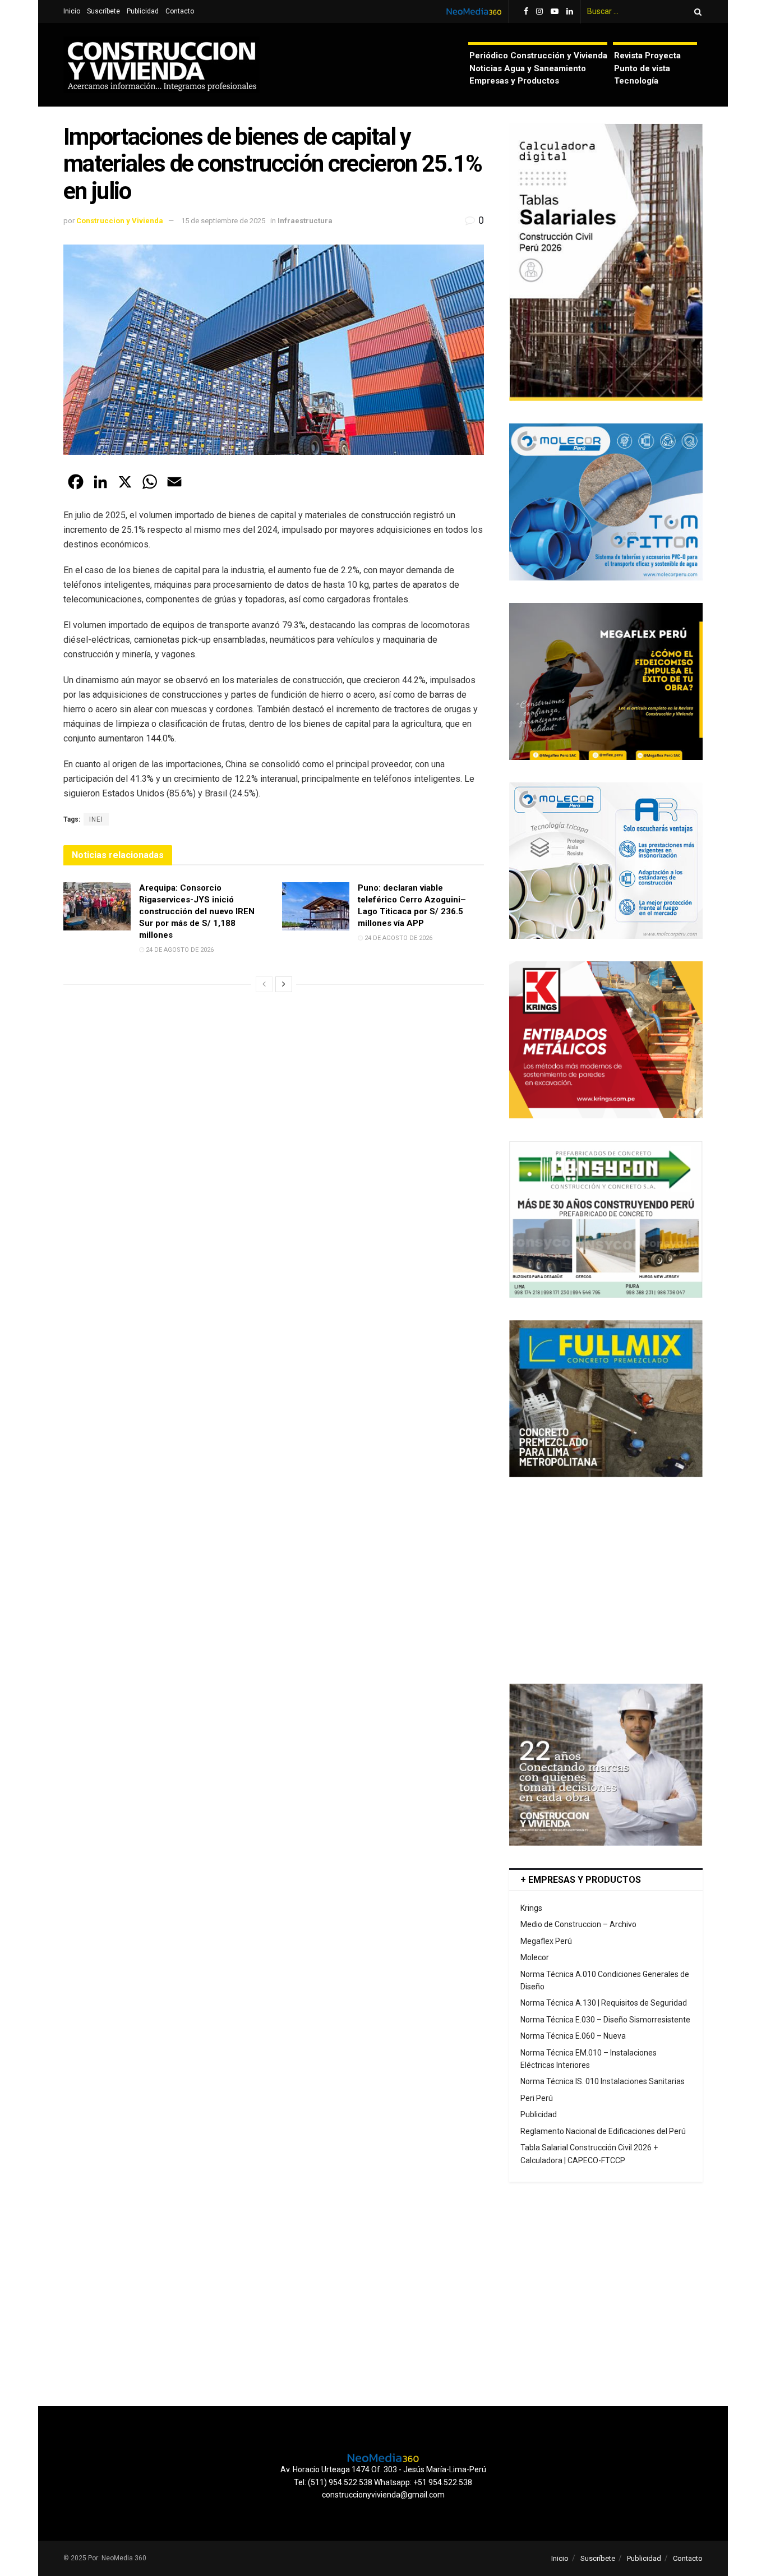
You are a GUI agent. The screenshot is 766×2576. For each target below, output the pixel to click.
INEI (96, 819)
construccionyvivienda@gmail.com (383, 2495)
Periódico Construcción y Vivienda (538, 56)
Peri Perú (537, 2098)
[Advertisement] (606, 1580)
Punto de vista (642, 68)
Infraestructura (305, 221)
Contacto (180, 11)
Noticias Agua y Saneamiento (528, 68)
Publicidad (143, 11)
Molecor (535, 1957)
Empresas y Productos (514, 81)
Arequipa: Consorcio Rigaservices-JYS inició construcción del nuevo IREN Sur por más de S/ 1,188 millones (197, 911)
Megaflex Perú (546, 1941)
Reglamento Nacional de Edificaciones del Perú (603, 2131)
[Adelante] (284, 984)
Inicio (72, 11)
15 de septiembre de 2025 (223, 221)
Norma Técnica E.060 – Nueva (573, 2036)
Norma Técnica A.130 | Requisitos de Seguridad (604, 2003)
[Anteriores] (264, 984)
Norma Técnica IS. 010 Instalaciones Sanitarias (603, 2081)
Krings (531, 1908)
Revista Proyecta (647, 56)
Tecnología (636, 81)
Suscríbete (103, 11)
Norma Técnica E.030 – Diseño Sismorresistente (605, 2020)
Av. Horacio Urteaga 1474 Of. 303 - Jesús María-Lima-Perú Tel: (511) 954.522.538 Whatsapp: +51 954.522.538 (383, 2476)
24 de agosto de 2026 (179, 950)
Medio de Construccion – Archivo (578, 1924)
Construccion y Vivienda (120, 221)
